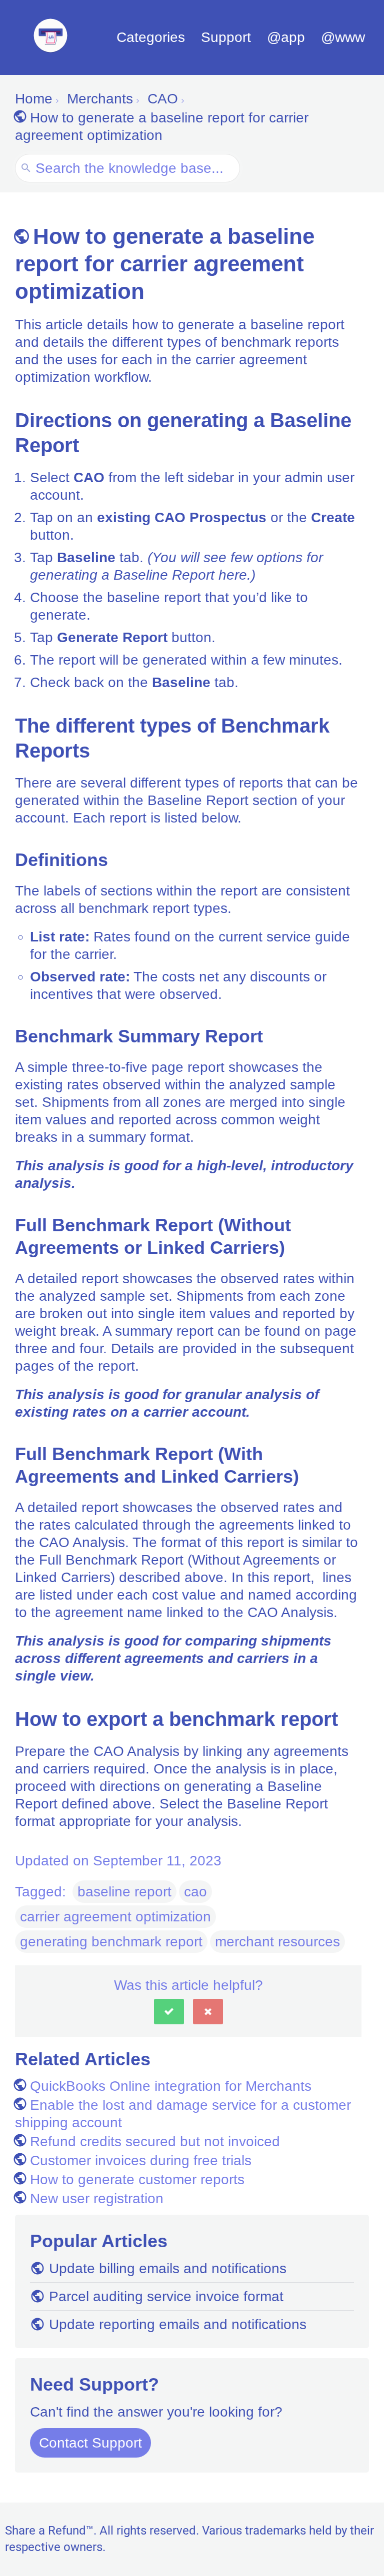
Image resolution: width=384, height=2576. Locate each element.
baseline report (124, 1892)
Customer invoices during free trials (141, 2160)
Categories (151, 37)
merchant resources (277, 1942)
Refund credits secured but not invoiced (155, 2142)
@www (343, 37)
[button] (169, 2012)
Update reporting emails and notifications (178, 2324)
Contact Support (90, 2443)
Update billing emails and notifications (168, 2268)
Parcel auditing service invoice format (166, 2296)
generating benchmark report (111, 1942)
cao (195, 1892)
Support (226, 37)
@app (286, 37)
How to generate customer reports (137, 2179)
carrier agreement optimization (115, 1917)
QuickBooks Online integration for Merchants (171, 2086)
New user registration (97, 2198)
